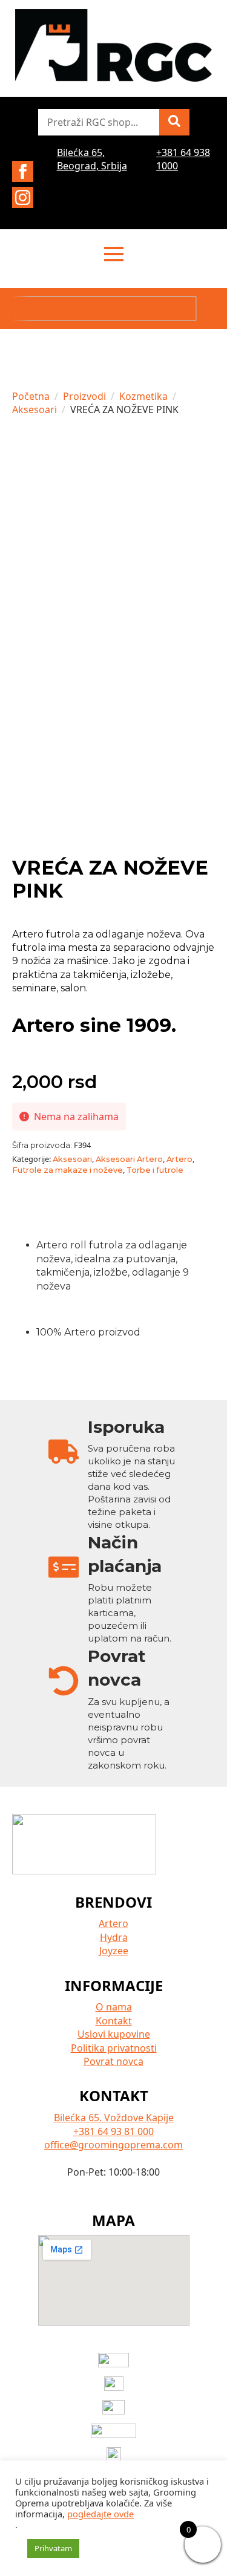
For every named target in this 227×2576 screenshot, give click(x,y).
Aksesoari (35, 409)
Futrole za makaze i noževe (67, 1170)
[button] (174, 122)
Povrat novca (113, 2061)
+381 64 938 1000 (183, 159)
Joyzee (114, 1951)
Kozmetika (143, 396)
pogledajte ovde (100, 2514)
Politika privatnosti (114, 2048)
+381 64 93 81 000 (113, 2131)
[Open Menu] (114, 254)
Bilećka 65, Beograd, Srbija (92, 159)
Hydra (114, 1937)
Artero (179, 1159)
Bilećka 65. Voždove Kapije (114, 2118)
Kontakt (114, 2021)
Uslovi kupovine (114, 2034)
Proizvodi (84, 396)
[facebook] (23, 171)
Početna (31, 396)
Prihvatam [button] (53, 2548)
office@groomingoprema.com (113, 2145)
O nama (114, 2007)
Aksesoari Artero (129, 1159)
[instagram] (23, 197)
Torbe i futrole (155, 1170)
